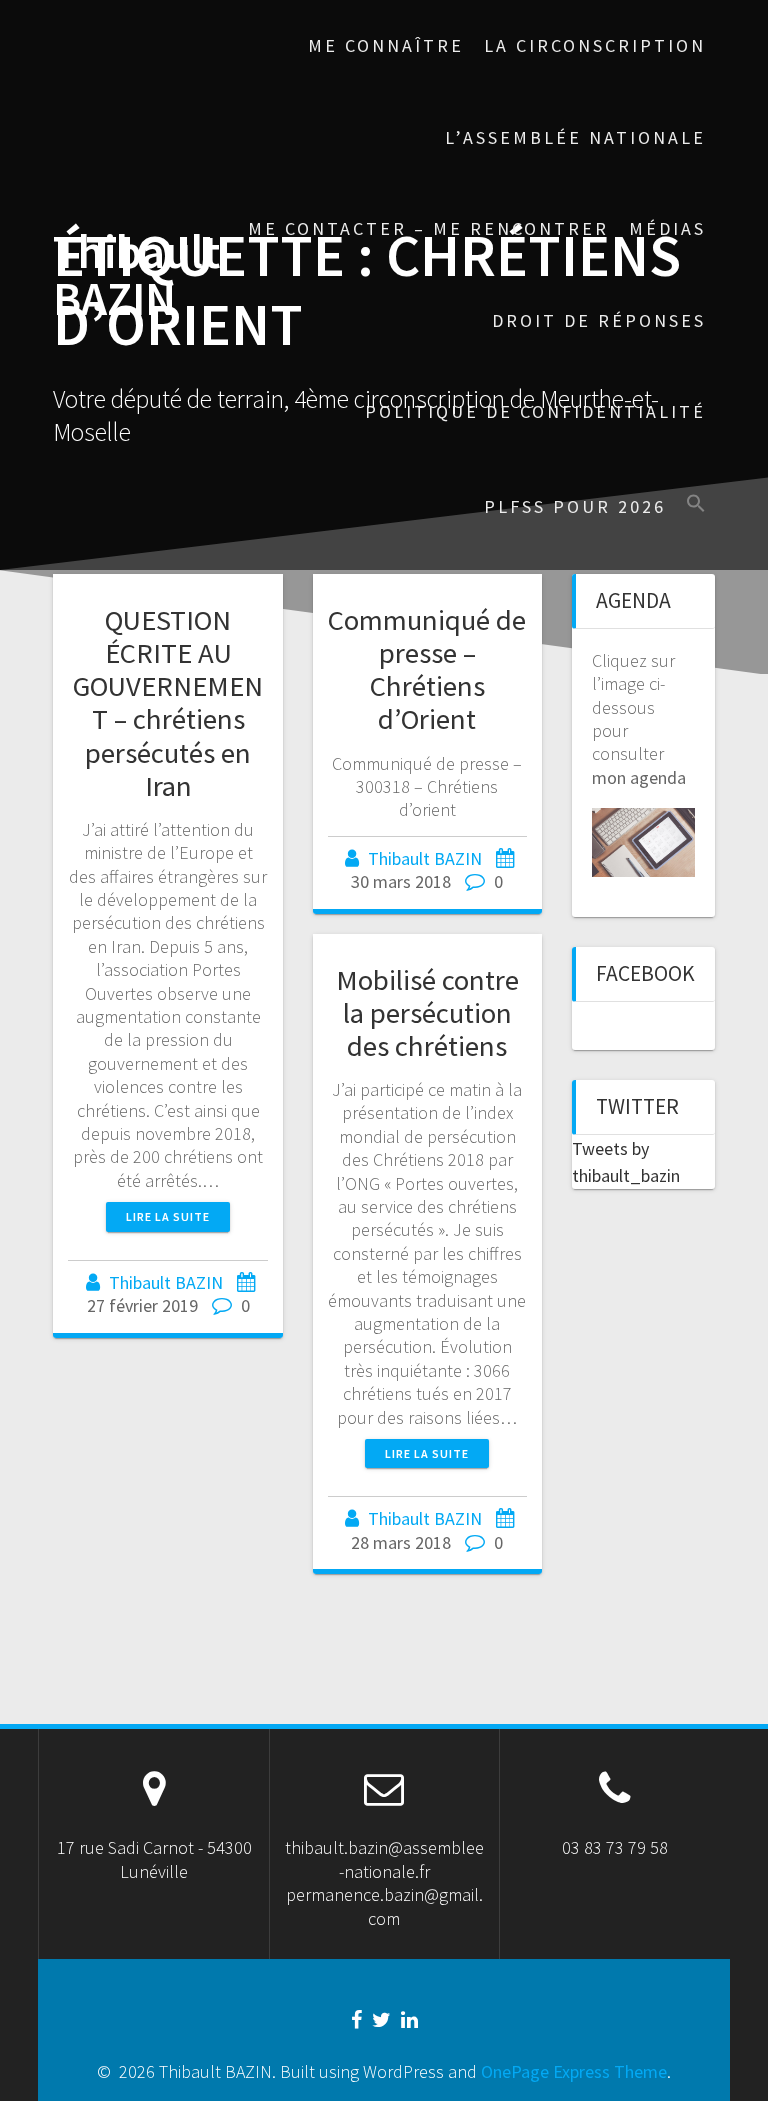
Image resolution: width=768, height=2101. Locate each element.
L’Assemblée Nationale (575, 137)
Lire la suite (168, 1216)
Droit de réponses (599, 320)
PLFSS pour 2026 (575, 506)
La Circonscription (595, 45)
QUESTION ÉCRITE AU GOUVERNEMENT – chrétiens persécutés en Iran (168, 703)
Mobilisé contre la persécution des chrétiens (427, 1013)
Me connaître (386, 45)
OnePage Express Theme (574, 2071)
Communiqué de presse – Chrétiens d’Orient (427, 669)
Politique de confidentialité (535, 411)
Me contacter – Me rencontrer (428, 228)
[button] (696, 505)
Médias (667, 228)
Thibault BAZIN (136, 276)
